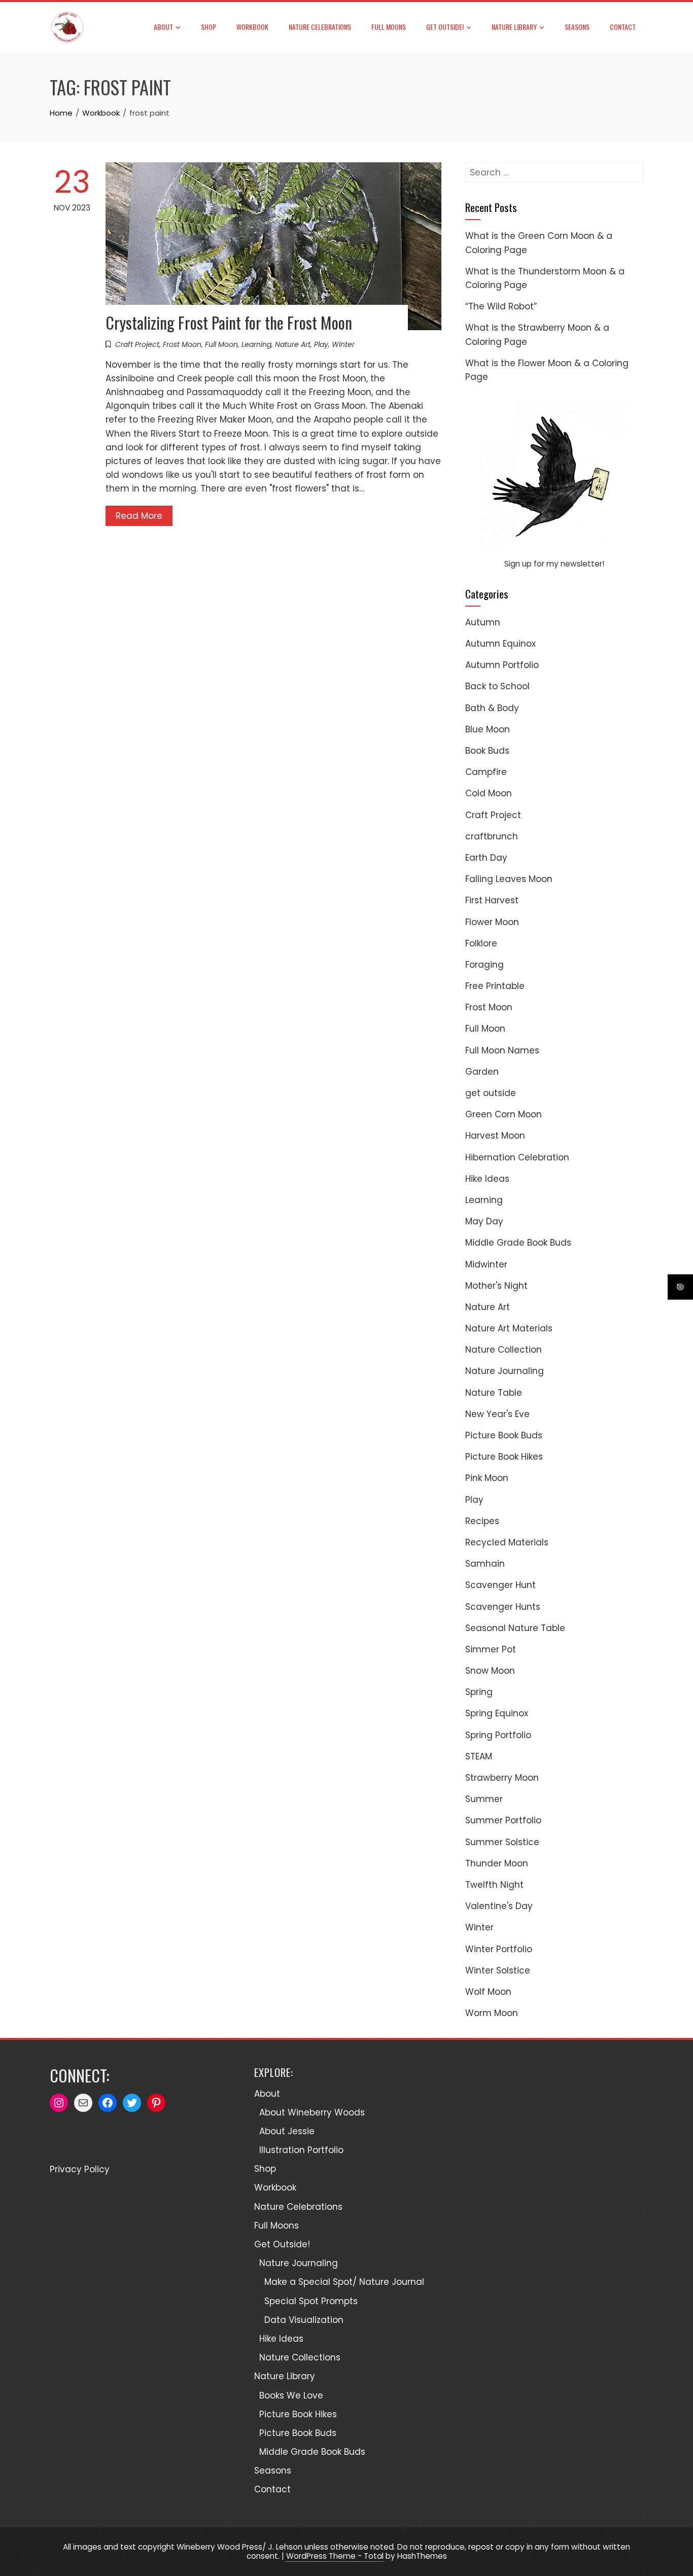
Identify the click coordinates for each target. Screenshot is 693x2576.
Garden (482, 1072)
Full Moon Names (502, 1050)
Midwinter (486, 1264)
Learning (256, 344)
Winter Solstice (498, 1970)
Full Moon (221, 344)
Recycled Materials (507, 1542)
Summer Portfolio (503, 1820)
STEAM (479, 1756)
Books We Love (291, 2395)
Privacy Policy (80, 2169)
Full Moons (389, 27)
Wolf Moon (488, 1992)
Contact (623, 27)
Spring (479, 1692)
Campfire (486, 772)
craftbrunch (492, 836)
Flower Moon (492, 922)
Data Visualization (304, 2320)
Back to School (497, 686)
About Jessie (287, 2131)
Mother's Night (496, 1286)
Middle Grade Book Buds (518, 1243)
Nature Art (293, 344)
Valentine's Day (499, 1906)
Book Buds (487, 751)
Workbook (252, 27)
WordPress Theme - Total (335, 2556)
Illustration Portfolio (301, 2150)
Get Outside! (445, 27)
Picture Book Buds (504, 1435)
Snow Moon (490, 1671)
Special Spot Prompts (311, 2301)
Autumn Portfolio (502, 665)
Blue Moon (488, 729)
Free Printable (495, 986)
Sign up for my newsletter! (554, 564)
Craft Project (137, 344)
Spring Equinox (497, 1713)
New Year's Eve (497, 1414)
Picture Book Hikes (504, 1457)
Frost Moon (182, 344)
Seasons (577, 27)
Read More (139, 516)
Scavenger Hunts (503, 1607)
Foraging (484, 965)
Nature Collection (504, 1350)
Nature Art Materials (509, 1328)
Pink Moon (487, 1478)
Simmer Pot (491, 1649)
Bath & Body (492, 708)
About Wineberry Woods (312, 2112)
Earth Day (486, 858)
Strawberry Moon (502, 1778)
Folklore (481, 943)
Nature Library (514, 27)
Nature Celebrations (320, 27)
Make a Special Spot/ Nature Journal (344, 2282)
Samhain (485, 1564)
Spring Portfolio (498, 1735)
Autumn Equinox (500, 644)
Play (321, 344)
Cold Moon (489, 793)
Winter (343, 344)
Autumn (483, 622)
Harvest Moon (495, 1136)
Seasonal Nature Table (515, 1628)
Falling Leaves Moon (509, 879)
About (163, 27)
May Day (484, 1221)
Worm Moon (492, 2013)
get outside (491, 1093)
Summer (484, 1799)
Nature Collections (300, 2357)
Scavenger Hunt (500, 1585)
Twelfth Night (494, 1885)
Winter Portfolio (499, 1949)
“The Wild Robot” (501, 306)
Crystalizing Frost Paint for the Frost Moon (229, 322)
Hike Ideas (487, 1179)
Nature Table (494, 1393)
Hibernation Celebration (517, 1157)
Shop (209, 27)
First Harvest (492, 900)
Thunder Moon (497, 1863)
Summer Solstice (502, 1842)
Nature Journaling (505, 1371)
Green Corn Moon (504, 1114)
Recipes (482, 1521)
